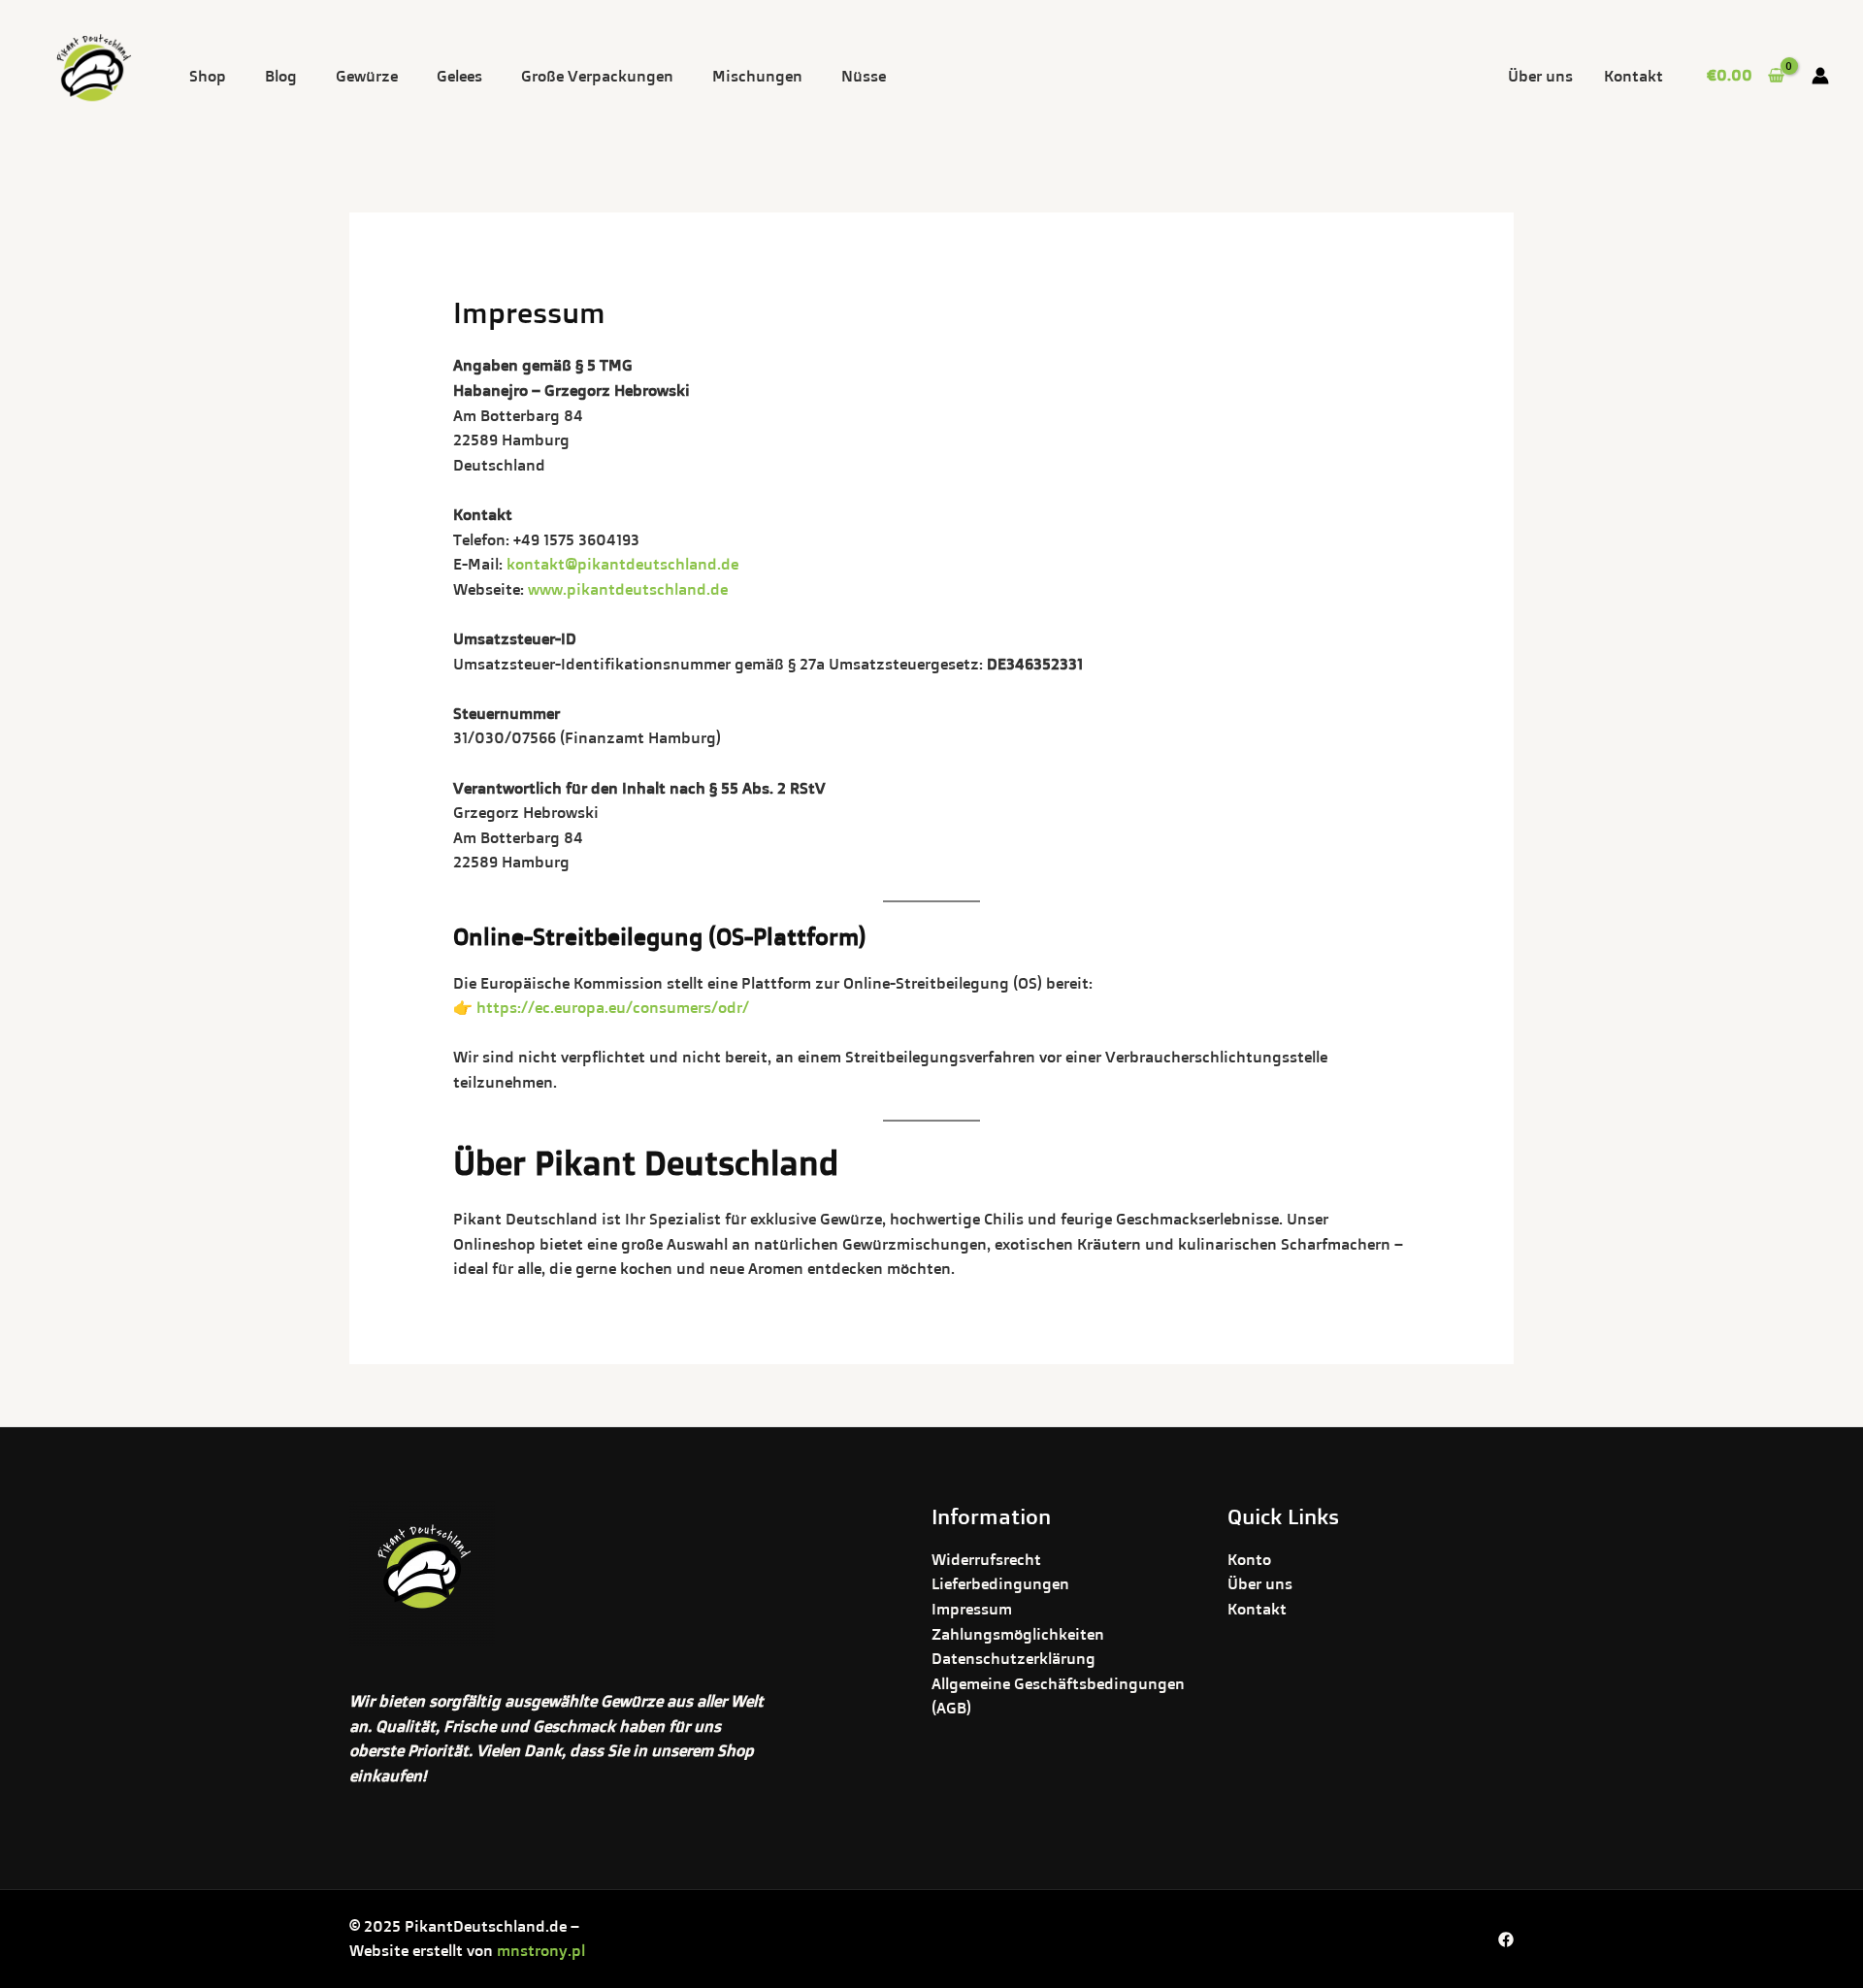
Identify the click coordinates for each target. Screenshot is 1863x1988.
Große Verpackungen (597, 76)
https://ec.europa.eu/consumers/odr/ (613, 1007)
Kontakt (1634, 76)
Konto (1249, 1559)
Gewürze (367, 76)
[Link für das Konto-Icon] (1820, 76)
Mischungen (757, 76)
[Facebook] (1506, 1939)
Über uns (1540, 76)
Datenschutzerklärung (1013, 1658)
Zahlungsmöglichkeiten (1018, 1634)
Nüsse (864, 76)
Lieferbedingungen (1000, 1583)
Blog (281, 76)
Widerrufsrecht (986, 1559)
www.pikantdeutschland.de (628, 589)
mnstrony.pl (541, 1950)
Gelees (459, 76)
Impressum (972, 1609)
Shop (208, 76)
